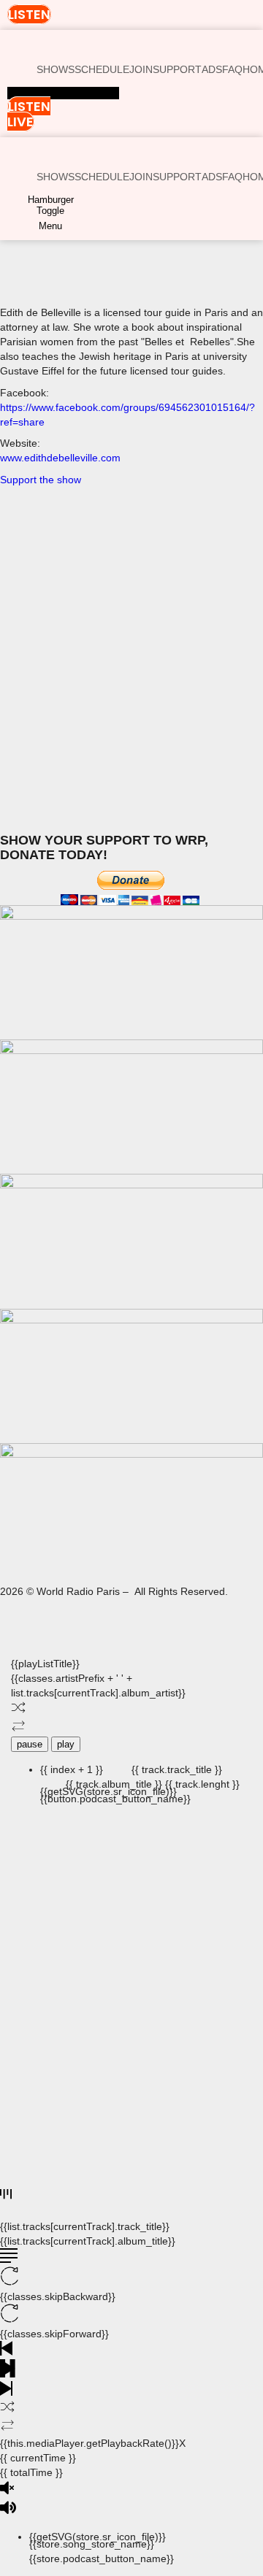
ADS (212, 69)
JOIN (141, 69)
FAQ (232, 69)
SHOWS (56, 69)
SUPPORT (177, 69)
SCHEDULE (102, 69)
